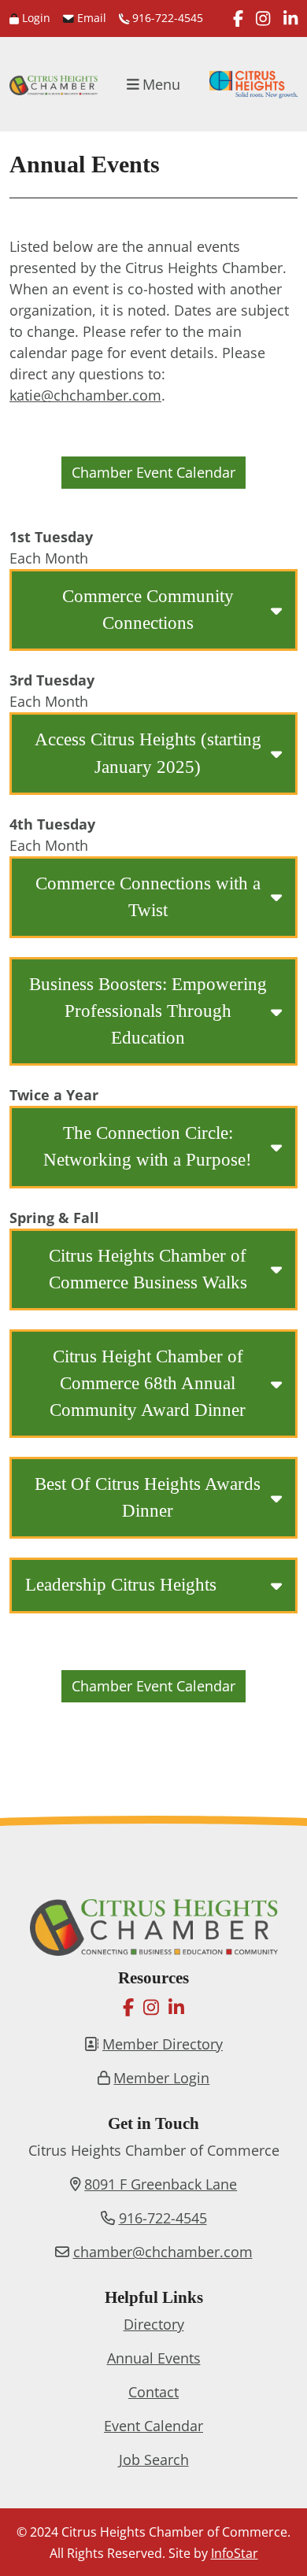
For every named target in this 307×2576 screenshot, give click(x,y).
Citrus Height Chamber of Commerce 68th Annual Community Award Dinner (148, 1383)
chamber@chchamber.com (163, 2252)
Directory (154, 2324)
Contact (153, 2392)
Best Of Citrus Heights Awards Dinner (148, 1497)
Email (90, 18)
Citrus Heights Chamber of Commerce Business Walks (148, 1269)
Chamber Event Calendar (153, 472)
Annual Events (154, 2358)
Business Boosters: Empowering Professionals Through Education (148, 1011)
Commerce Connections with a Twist (148, 897)
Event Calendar (153, 2426)
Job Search (154, 2460)
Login (35, 18)
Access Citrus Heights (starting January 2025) (148, 753)
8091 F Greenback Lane (161, 2184)
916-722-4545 (166, 18)
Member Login (161, 2078)
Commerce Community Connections (148, 610)
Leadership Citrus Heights (121, 1585)
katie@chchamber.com (85, 395)
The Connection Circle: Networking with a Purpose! (148, 1146)
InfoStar (235, 2553)
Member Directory (163, 2044)
